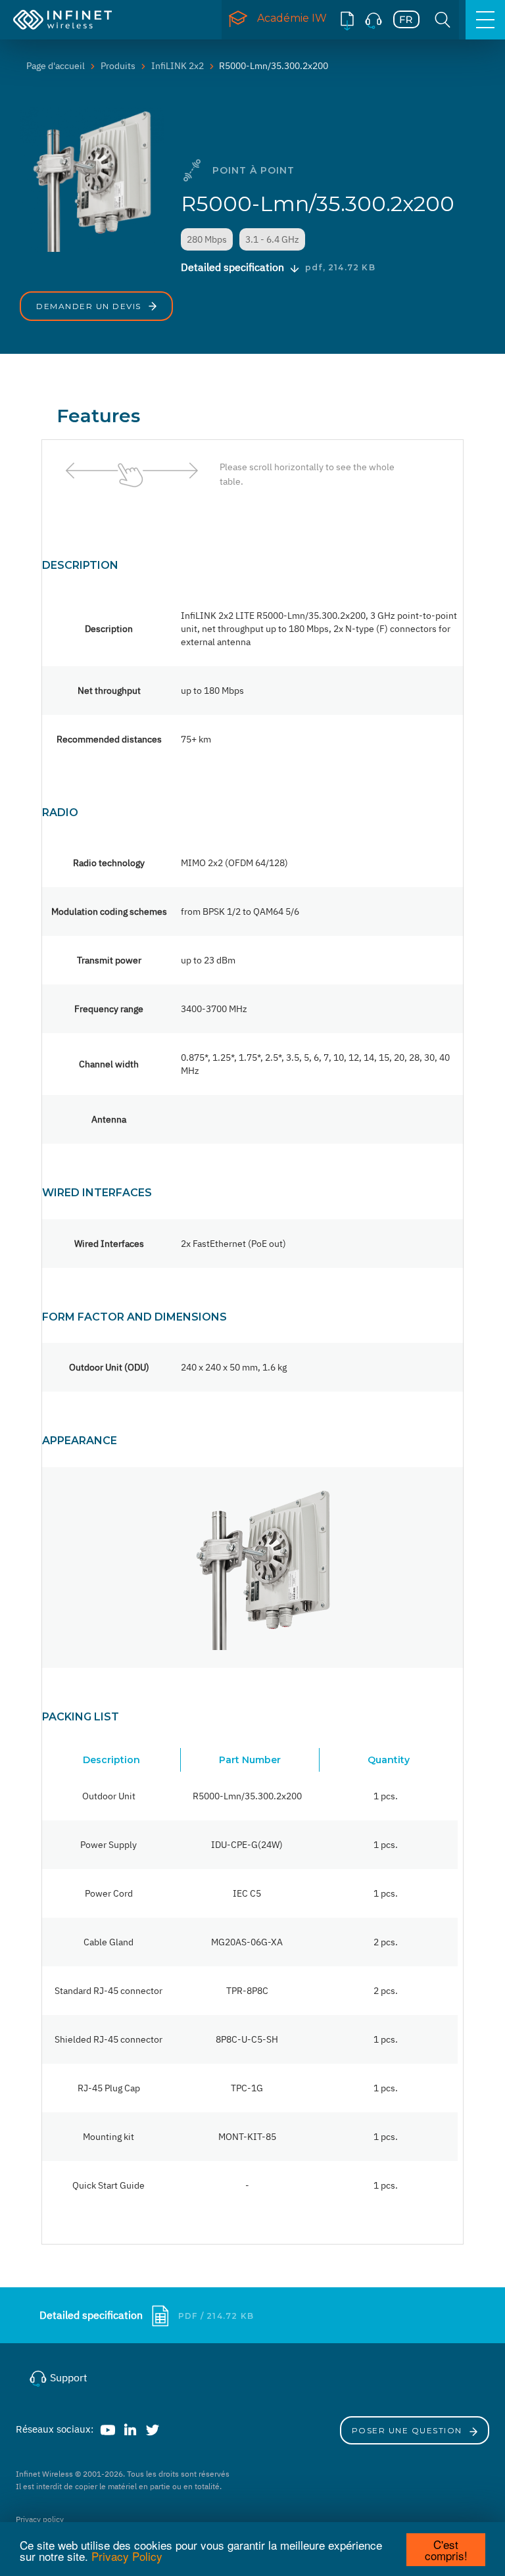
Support (67, 2377)
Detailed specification (92, 2315)
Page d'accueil (56, 66)
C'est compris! (446, 2550)
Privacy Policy (127, 2556)
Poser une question (409, 2430)
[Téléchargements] (347, 20)
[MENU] (485, 20)
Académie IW (292, 18)
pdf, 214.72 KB (340, 267)
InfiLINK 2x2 (178, 66)
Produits (118, 66)
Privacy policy (40, 2519)
